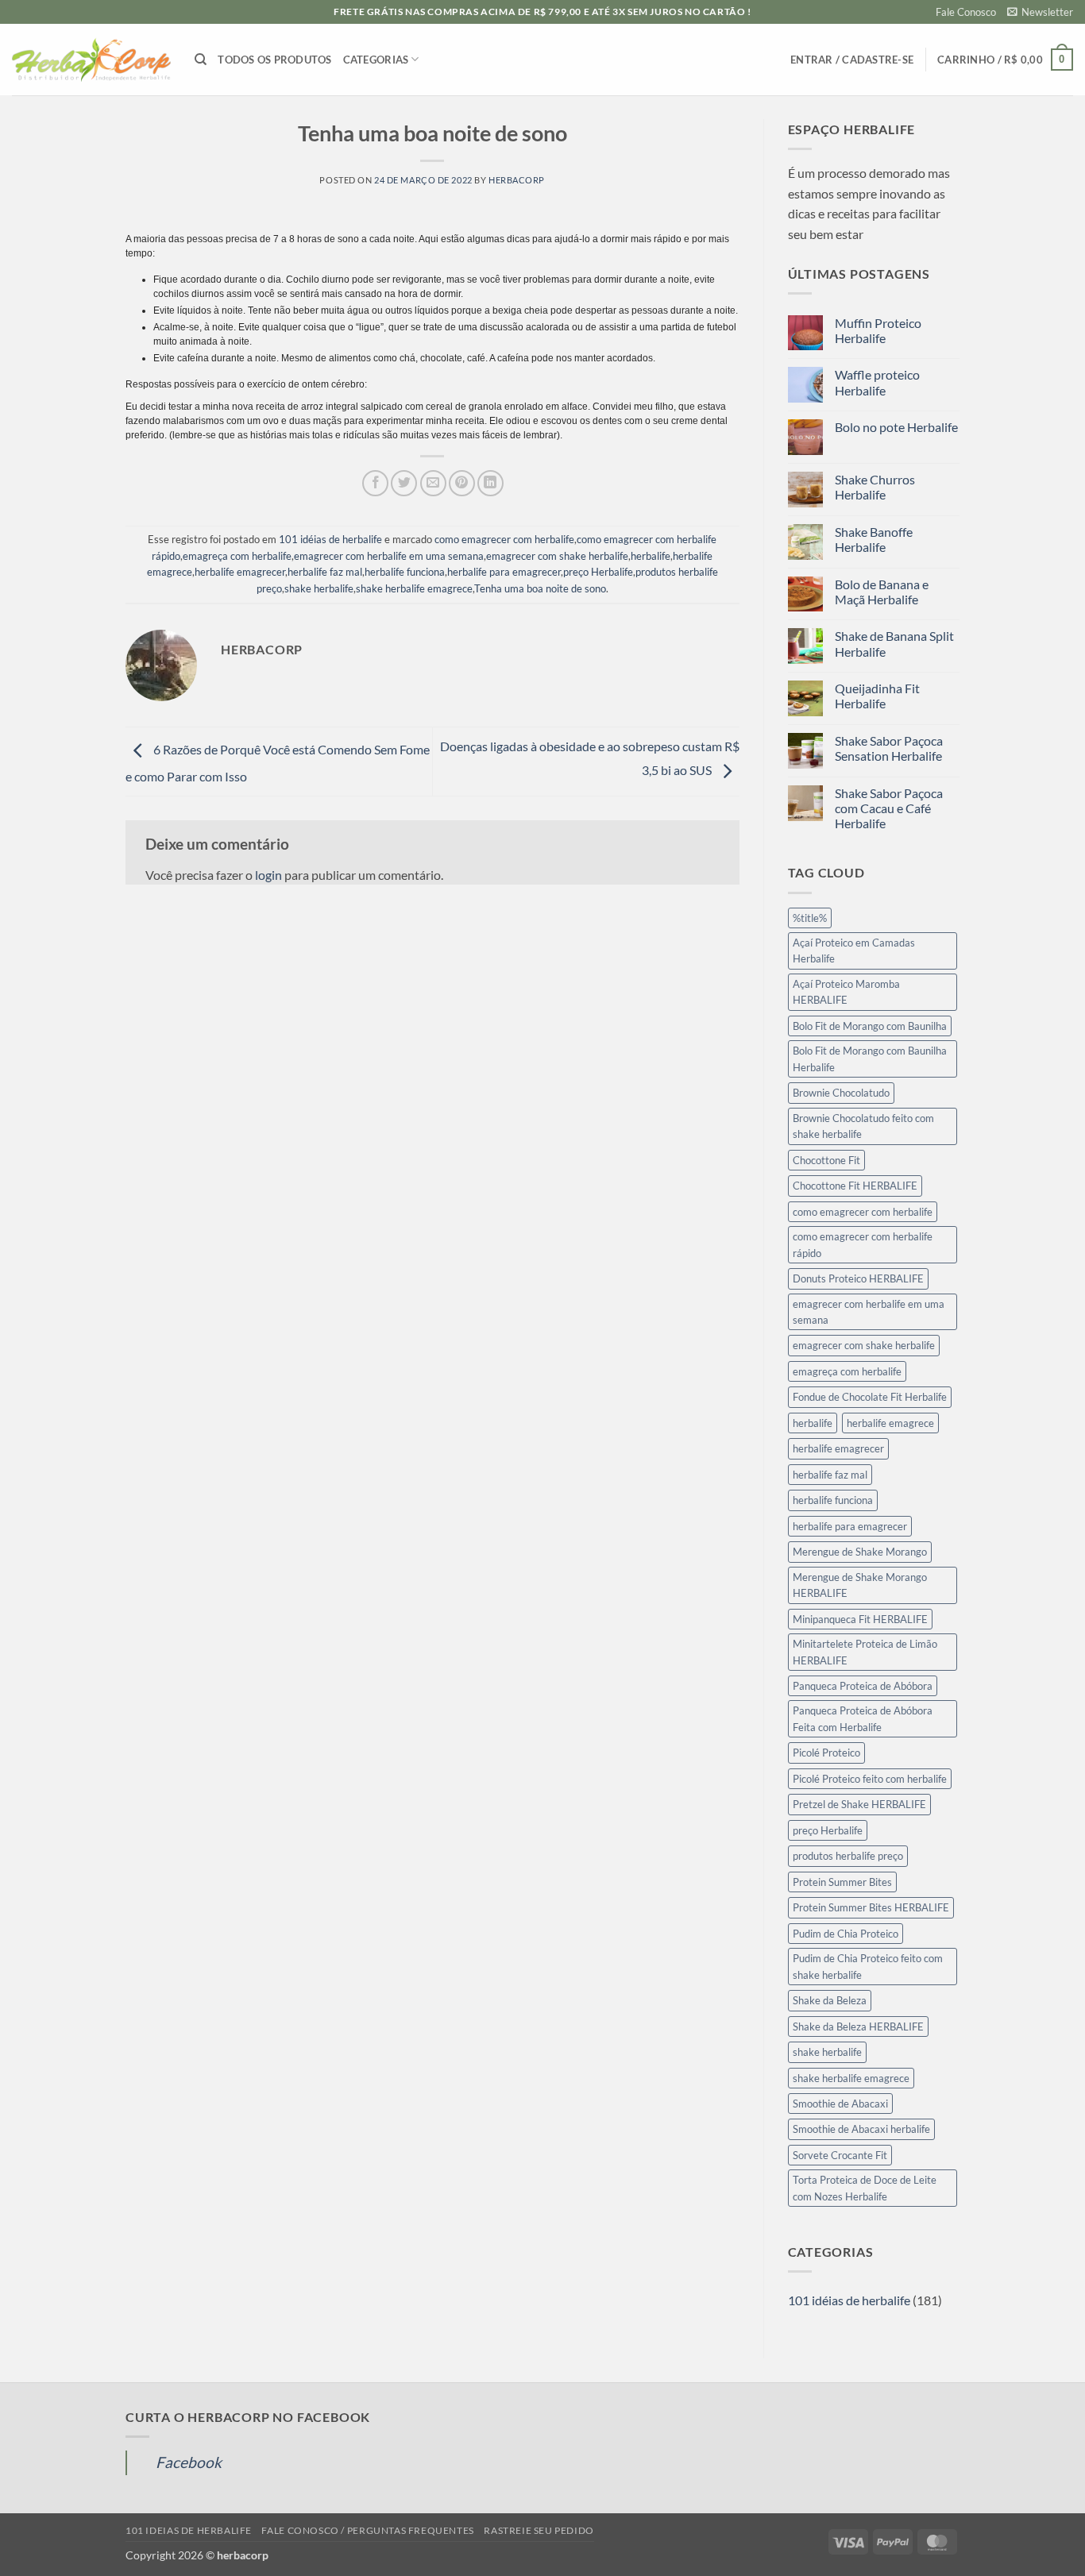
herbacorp (517, 180)
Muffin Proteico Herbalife (878, 330)
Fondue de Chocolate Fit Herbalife (870, 1397)
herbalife (651, 556)
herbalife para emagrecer (504, 572)
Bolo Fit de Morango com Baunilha (870, 1026)
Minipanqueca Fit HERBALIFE (860, 1619)
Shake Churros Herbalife (875, 487)
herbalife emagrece (890, 1423)
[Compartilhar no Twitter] (404, 483)
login (268, 875)
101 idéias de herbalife (330, 539)
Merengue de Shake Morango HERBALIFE (860, 1585)
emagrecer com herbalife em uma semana (389, 556)
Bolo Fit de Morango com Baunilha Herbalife (870, 1059)
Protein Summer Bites (842, 1882)
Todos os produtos (274, 60)
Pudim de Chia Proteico (846, 1934)
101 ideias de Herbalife (189, 2530)
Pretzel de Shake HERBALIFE (859, 1804)
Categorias (376, 60)
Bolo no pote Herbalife (896, 427)
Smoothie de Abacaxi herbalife (861, 2129)
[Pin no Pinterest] (462, 483)
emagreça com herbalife (237, 556)
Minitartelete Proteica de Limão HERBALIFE (865, 1652)
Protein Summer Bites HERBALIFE (871, 1907)
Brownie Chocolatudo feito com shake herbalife (863, 1126)
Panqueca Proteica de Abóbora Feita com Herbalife (863, 1718)
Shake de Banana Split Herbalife (894, 643)
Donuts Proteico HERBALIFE (858, 1278)
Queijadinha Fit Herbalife (877, 696)
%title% (810, 918)
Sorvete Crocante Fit (840, 2155)
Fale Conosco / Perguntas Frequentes (367, 2530)
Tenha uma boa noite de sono (540, 588)
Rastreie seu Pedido (539, 2530)
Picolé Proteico (826, 1753)
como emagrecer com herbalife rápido (863, 1244)
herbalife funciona (405, 572)
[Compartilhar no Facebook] (375, 483)
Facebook (189, 2462)
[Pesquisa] (201, 60)
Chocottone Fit (826, 1160)
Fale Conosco (966, 12)
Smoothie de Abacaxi (840, 2104)
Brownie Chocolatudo (841, 1093)
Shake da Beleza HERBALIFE (858, 2026)
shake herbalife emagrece (414, 588)
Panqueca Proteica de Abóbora (863, 1686)
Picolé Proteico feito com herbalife (870, 1779)
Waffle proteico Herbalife (877, 382)
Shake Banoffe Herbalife (874, 539)
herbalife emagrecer (240, 572)
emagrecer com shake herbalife (557, 556)
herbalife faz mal (325, 572)
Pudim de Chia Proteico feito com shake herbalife (868, 1966)
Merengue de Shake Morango (860, 1552)
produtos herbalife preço (848, 1856)
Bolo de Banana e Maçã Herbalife (882, 592)
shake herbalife (319, 588)
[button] (1040, 12)
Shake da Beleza (830, 2000)
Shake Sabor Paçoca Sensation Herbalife (889, 748)
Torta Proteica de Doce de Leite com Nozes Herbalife (865, 2188)
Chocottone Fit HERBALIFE (855, 1186)
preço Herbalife (598, 572)
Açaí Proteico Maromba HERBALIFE (846, 992)
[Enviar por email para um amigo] (433, 483)
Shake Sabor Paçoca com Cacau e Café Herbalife (889, 808)
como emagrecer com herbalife (504, 539)
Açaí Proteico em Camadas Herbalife (854, 951)
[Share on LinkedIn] (490, 483)
